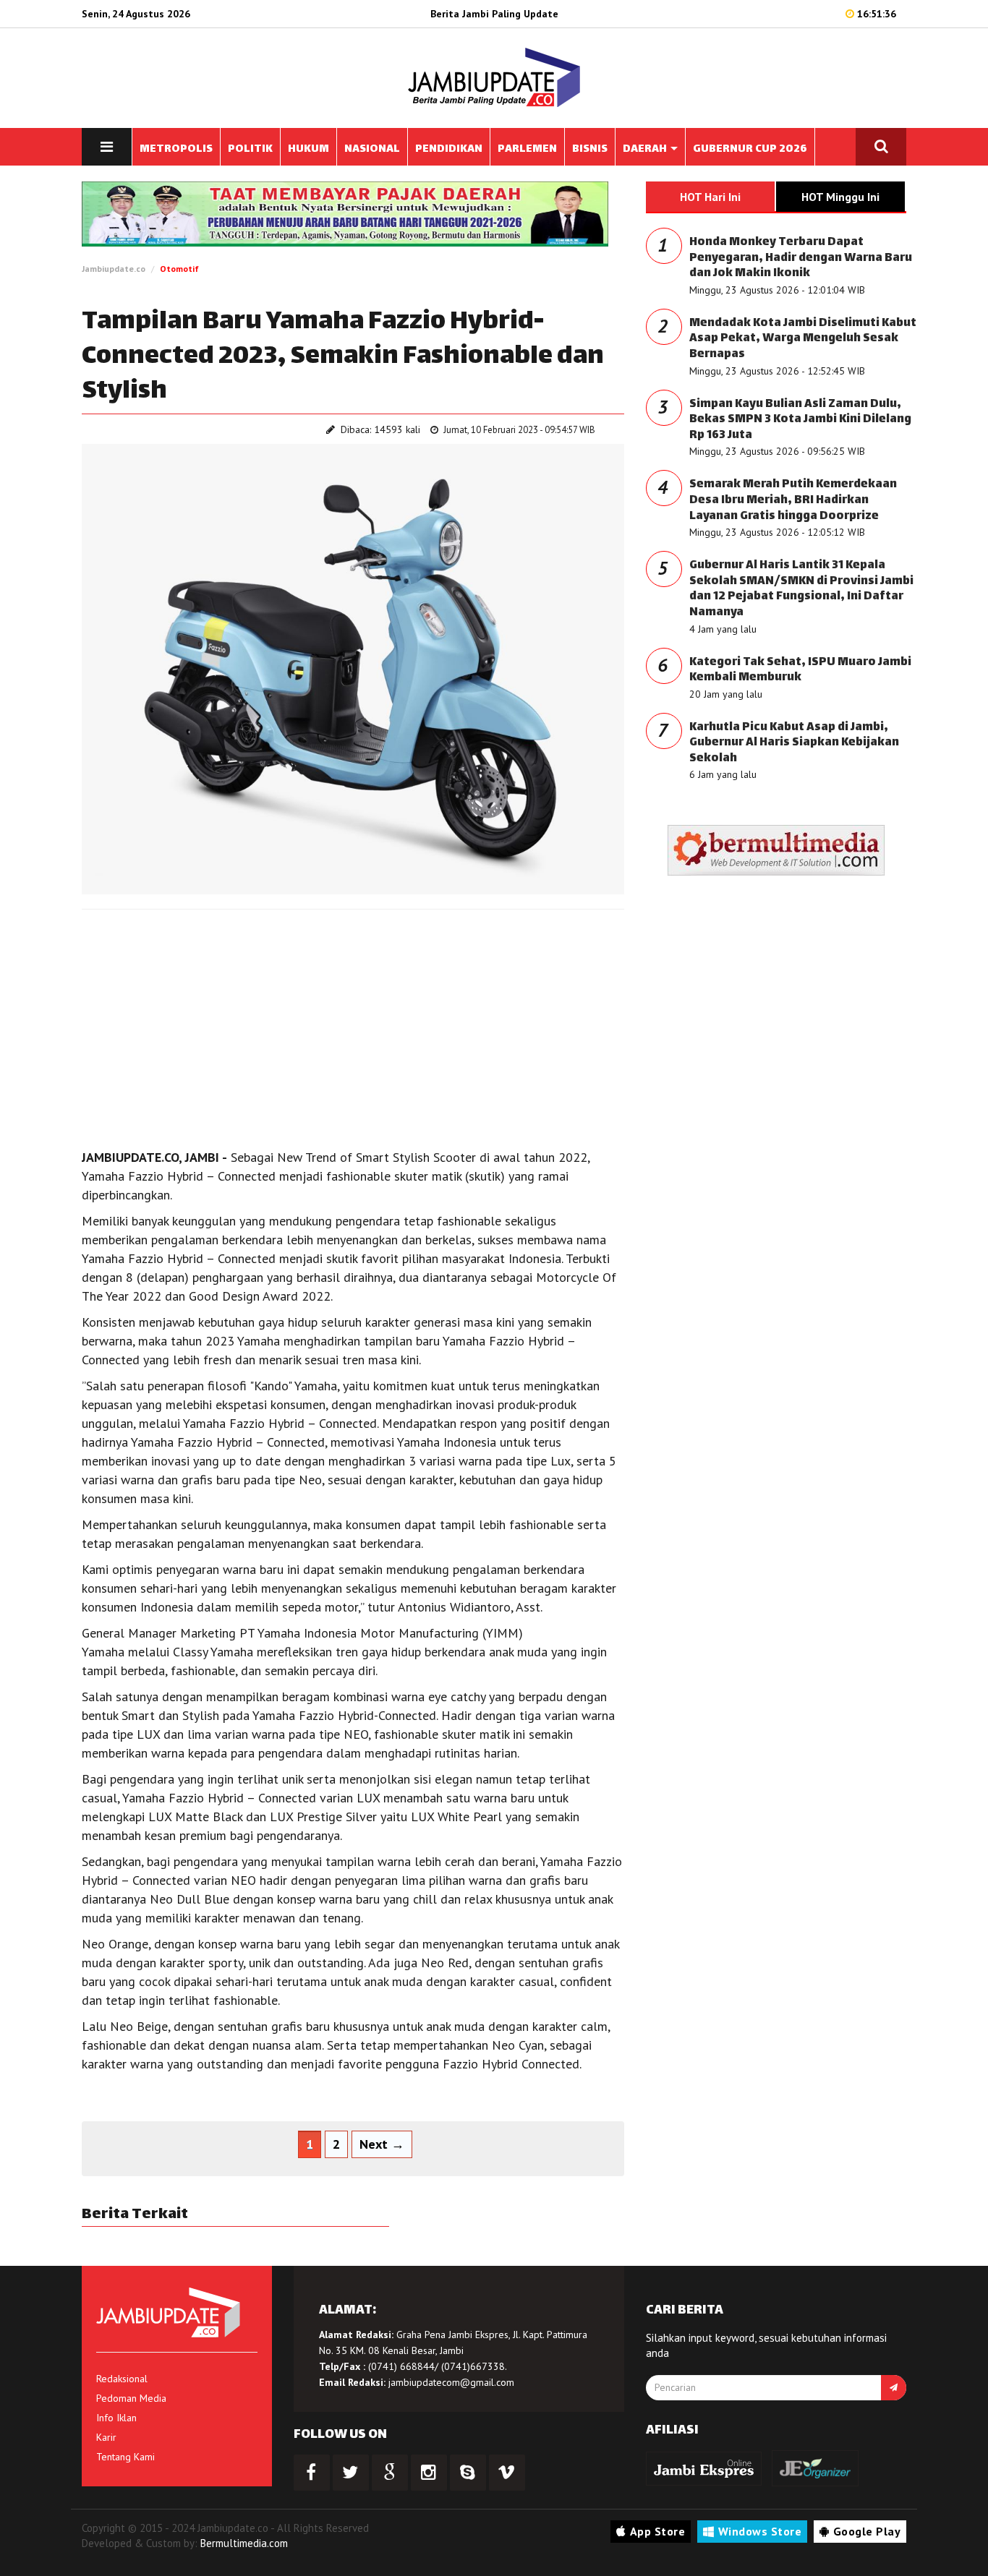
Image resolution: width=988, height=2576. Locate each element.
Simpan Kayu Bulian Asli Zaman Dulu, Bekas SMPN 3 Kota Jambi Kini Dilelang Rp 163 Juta (800, 420)
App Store (658, 2531)
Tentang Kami (125, 2457)
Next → (382, 2144)
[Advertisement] (353, 1025)
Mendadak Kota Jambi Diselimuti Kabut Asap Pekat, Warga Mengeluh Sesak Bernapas (803, 339)
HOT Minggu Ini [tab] (840, 197)
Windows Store (760, 2531)
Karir (106, 2437)
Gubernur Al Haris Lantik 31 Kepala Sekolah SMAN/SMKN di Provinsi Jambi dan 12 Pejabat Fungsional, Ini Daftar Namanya (801, 589)
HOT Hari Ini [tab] (710, 197)
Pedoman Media (131, 2398)
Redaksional (122, 2379)
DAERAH (646, 149)
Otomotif (179, 269)
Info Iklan (116, 2418)
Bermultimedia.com (244, 2543)
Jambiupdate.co (114, 269)
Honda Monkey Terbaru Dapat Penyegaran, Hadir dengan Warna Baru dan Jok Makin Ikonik (801, 258)
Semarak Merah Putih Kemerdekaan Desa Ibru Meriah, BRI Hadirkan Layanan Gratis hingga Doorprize (793, 500)
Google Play (867, 2531)
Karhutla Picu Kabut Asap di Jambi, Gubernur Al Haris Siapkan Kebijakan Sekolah (794, 743)
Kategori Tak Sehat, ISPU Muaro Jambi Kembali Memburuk (800, 671)
